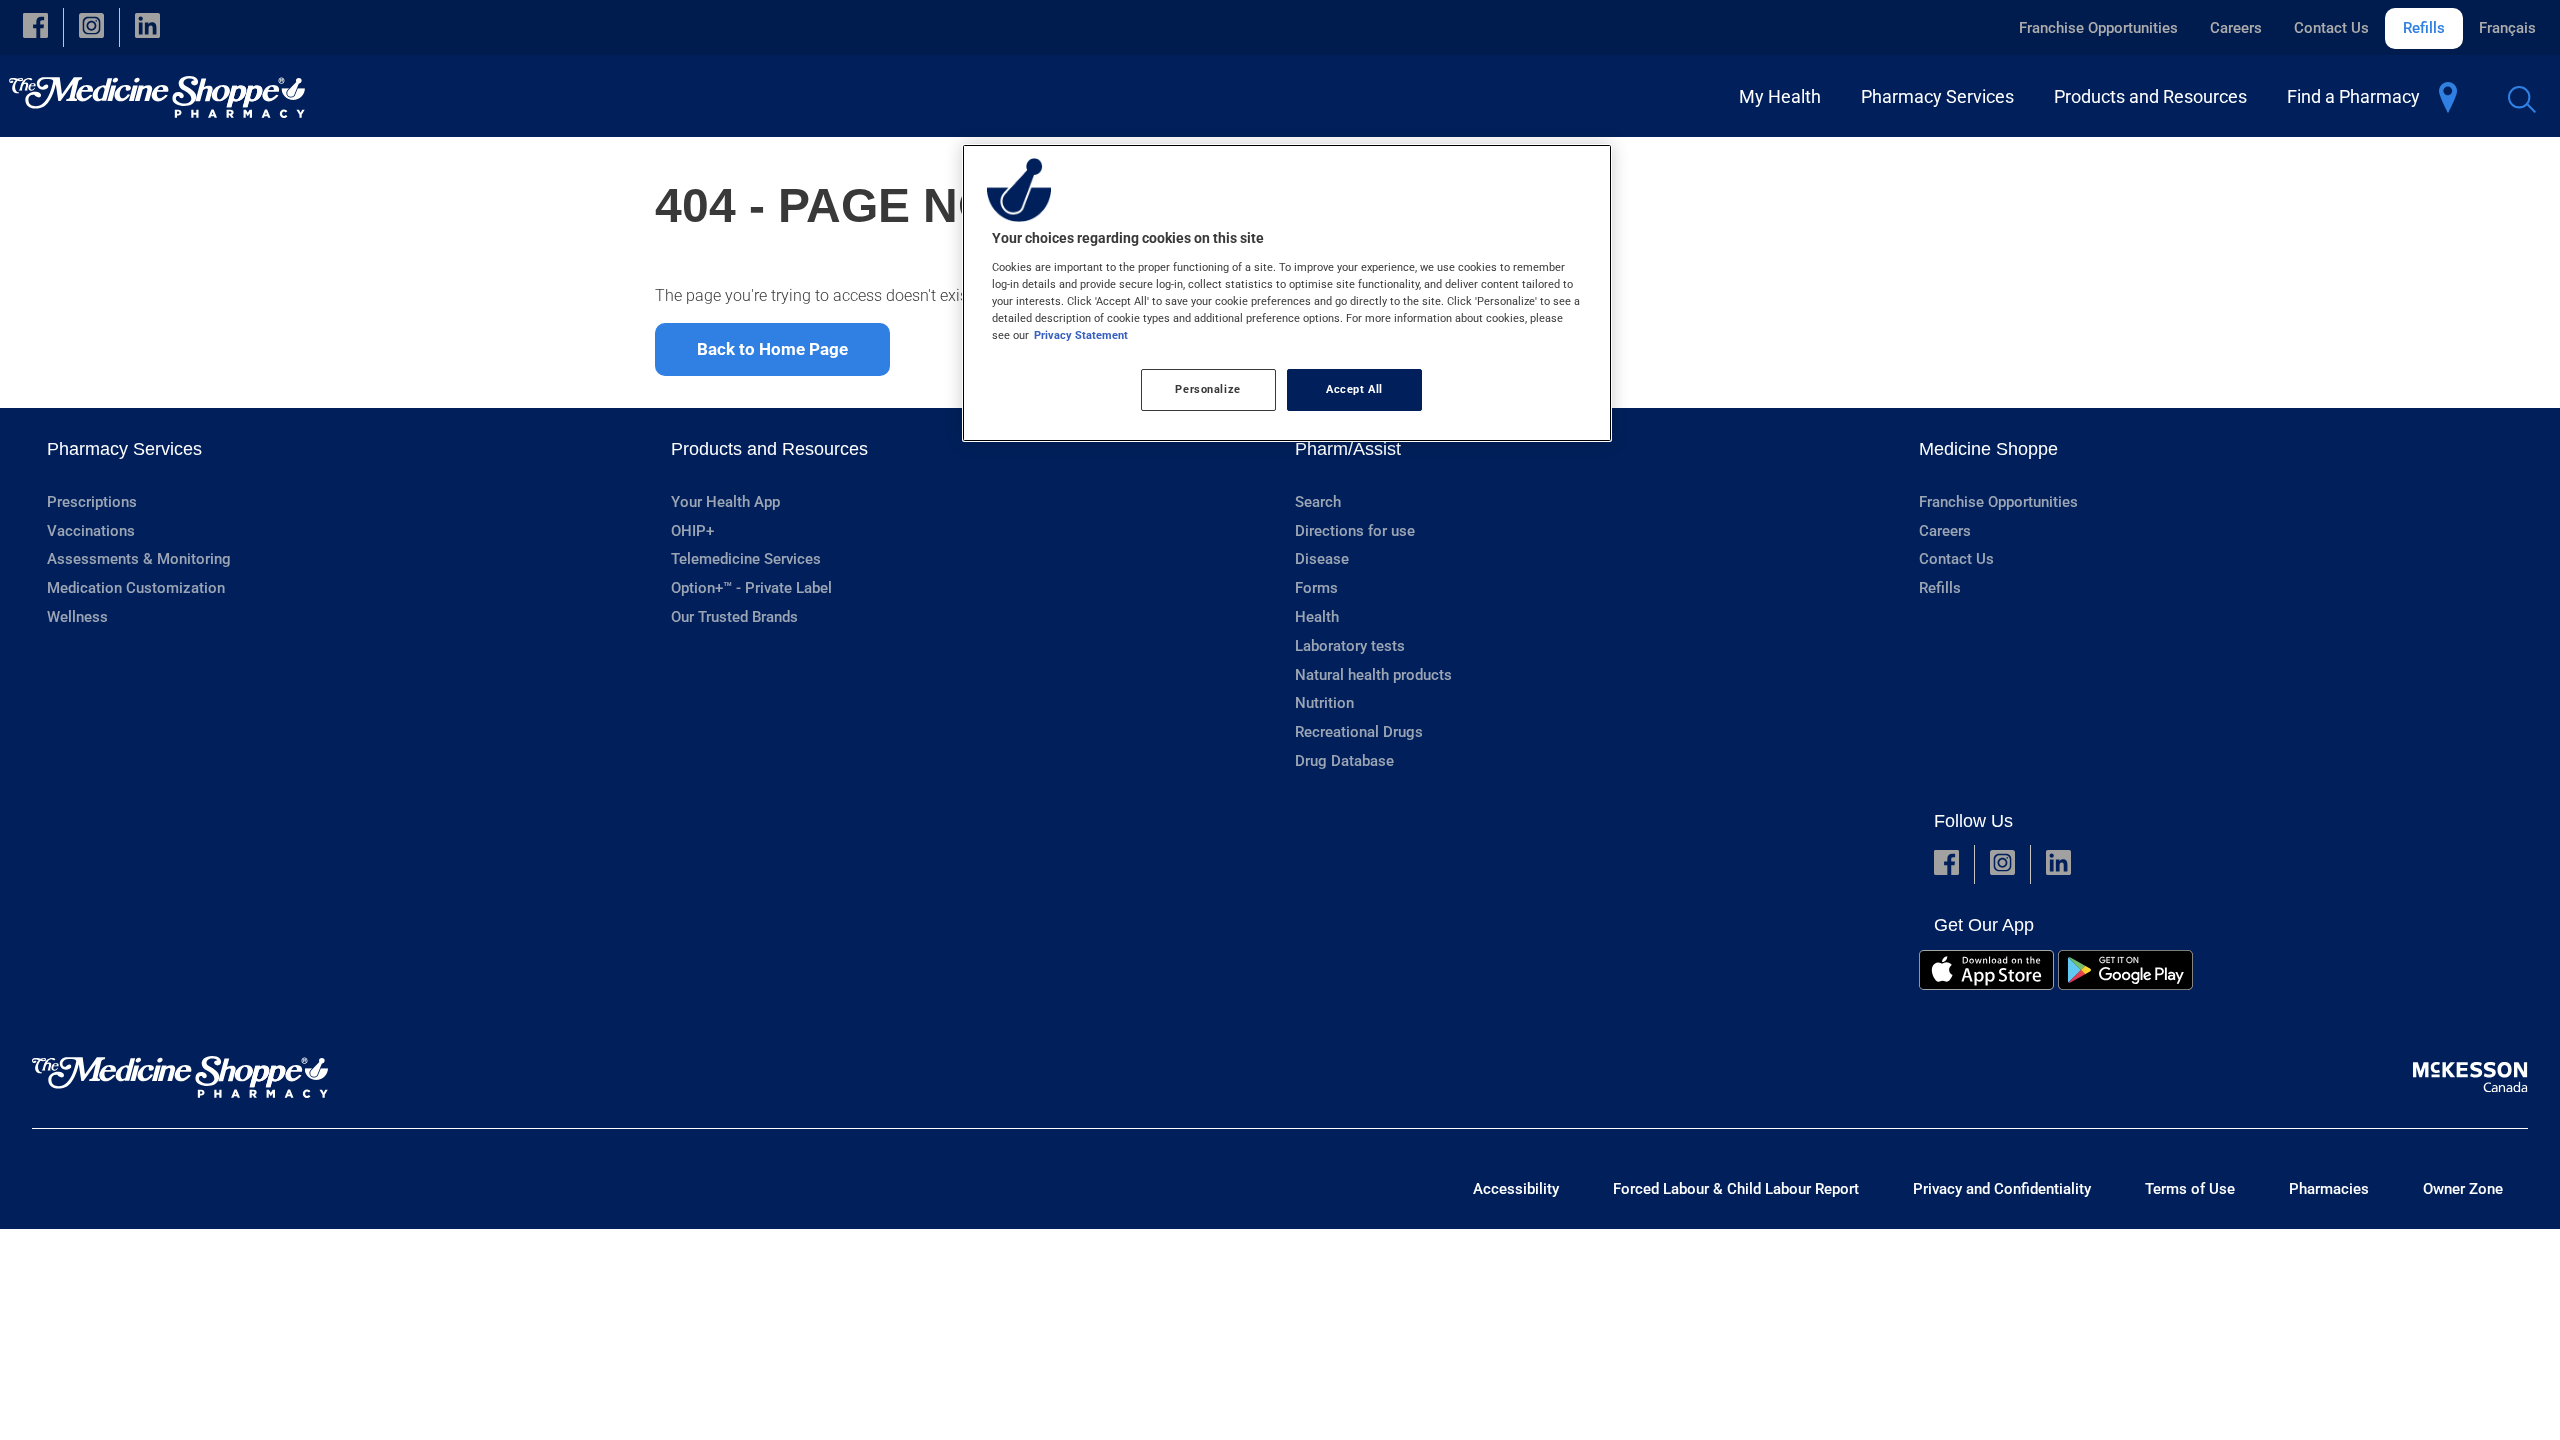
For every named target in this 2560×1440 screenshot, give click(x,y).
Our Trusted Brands (734, 617)
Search (1318, 502)
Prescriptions (92, 502)
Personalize (1207, 389)
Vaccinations (91, 531)
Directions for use (1355, 531)
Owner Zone (2463, 1189)
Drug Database (1344, 761)
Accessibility (1516, 1189)
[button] (35, 27)
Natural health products (1373, 675)
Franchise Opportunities (2098, 28)
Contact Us (2331, 28)
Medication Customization (136, 588)
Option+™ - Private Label (751, 588)
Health (1317, 617)
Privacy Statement (1081, 335)
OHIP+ (692, 531)
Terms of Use (2190, 1189)
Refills (2424, 28)
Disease (1322, 559)
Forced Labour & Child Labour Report (1736, 1189)
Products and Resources (769, 449)
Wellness (77, 617)
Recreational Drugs (1359, 732)
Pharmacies (2329, 1189)
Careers (2236, 28)
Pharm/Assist (1348, 449)
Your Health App (725, 502)
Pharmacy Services (124, 449)
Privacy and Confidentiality (2002, 1189)
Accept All (1354, 389)
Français (2507, 28)
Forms (1316, 588)
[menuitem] (1784, 96)
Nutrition (1324, 703)
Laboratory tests (1350, 646)
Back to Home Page (772, 349)
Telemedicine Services (746, 559)
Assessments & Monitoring (139, 559)
